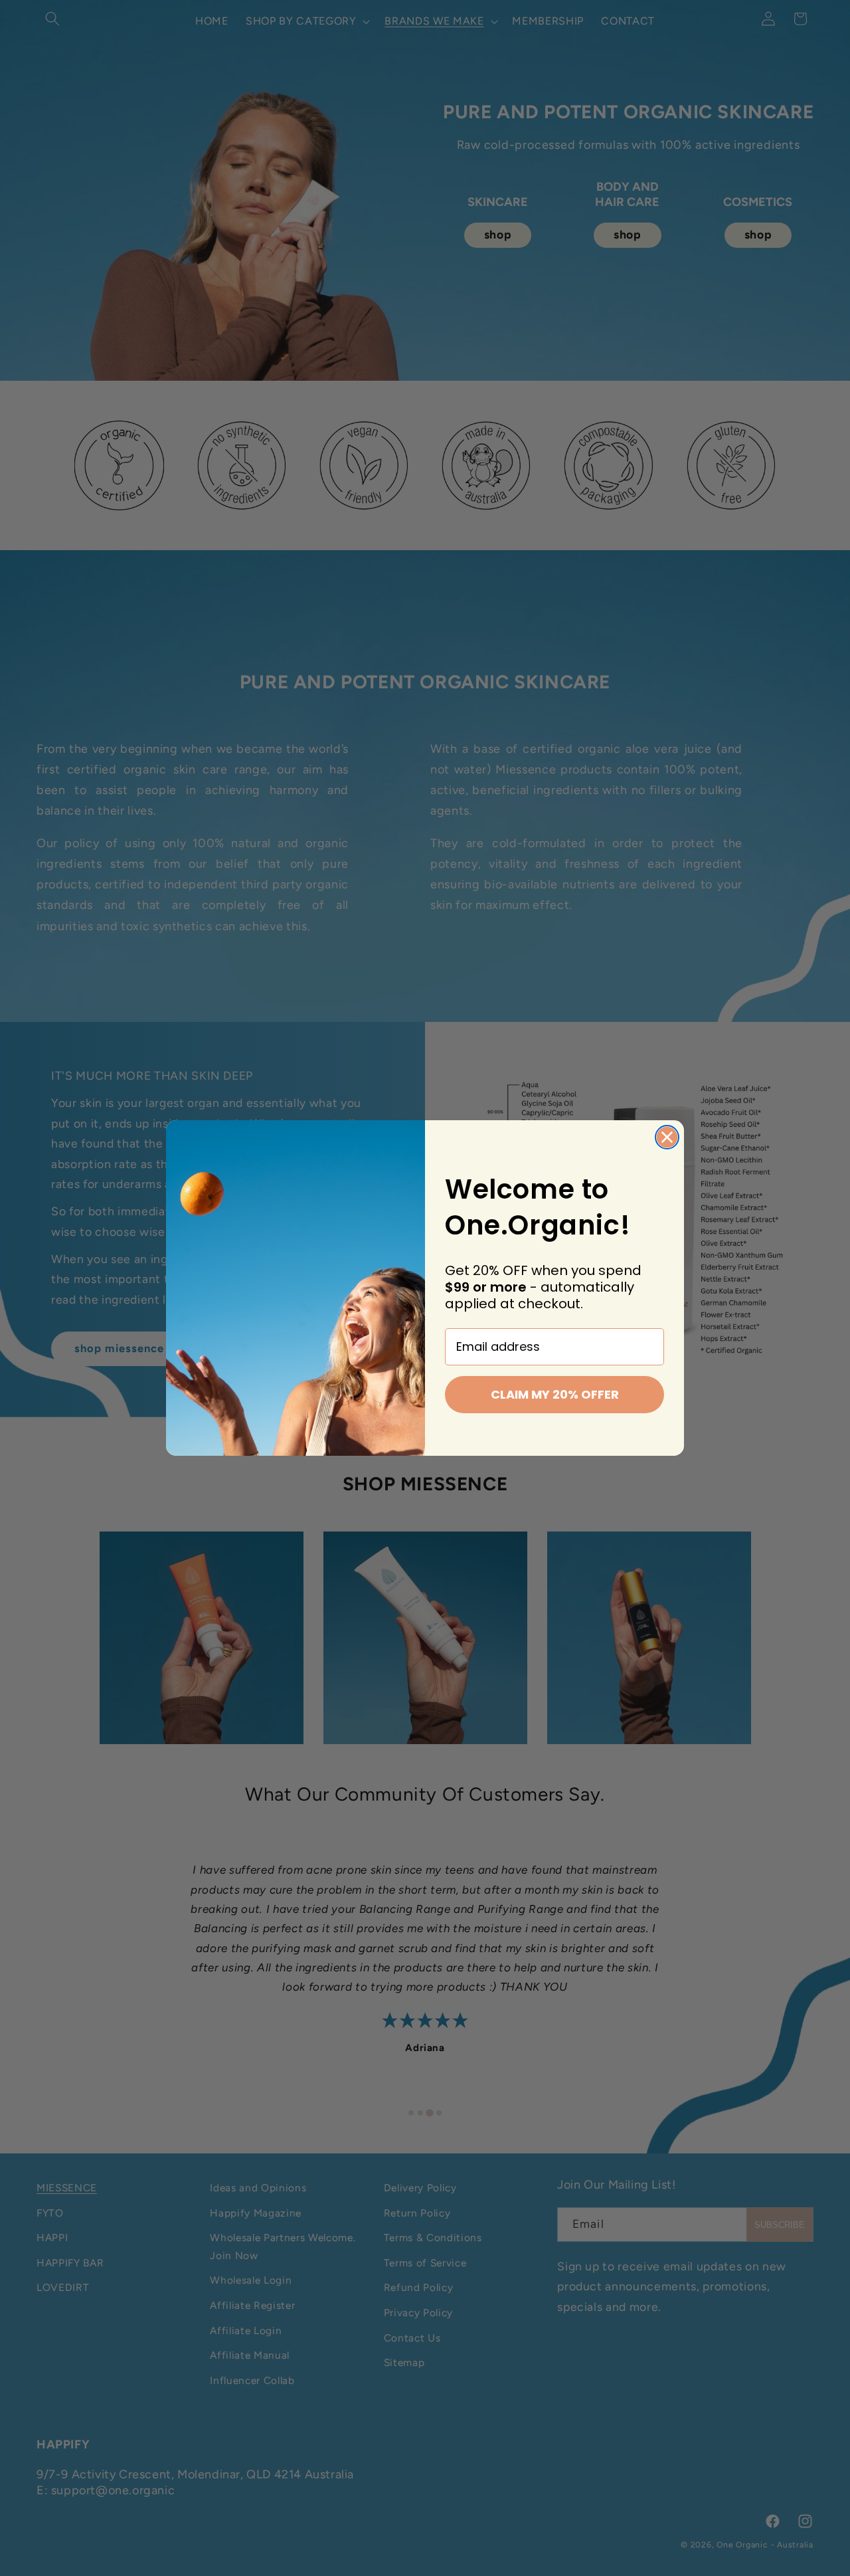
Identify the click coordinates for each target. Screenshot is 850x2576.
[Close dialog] (667, 1137)
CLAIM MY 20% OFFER (555, 1394)
